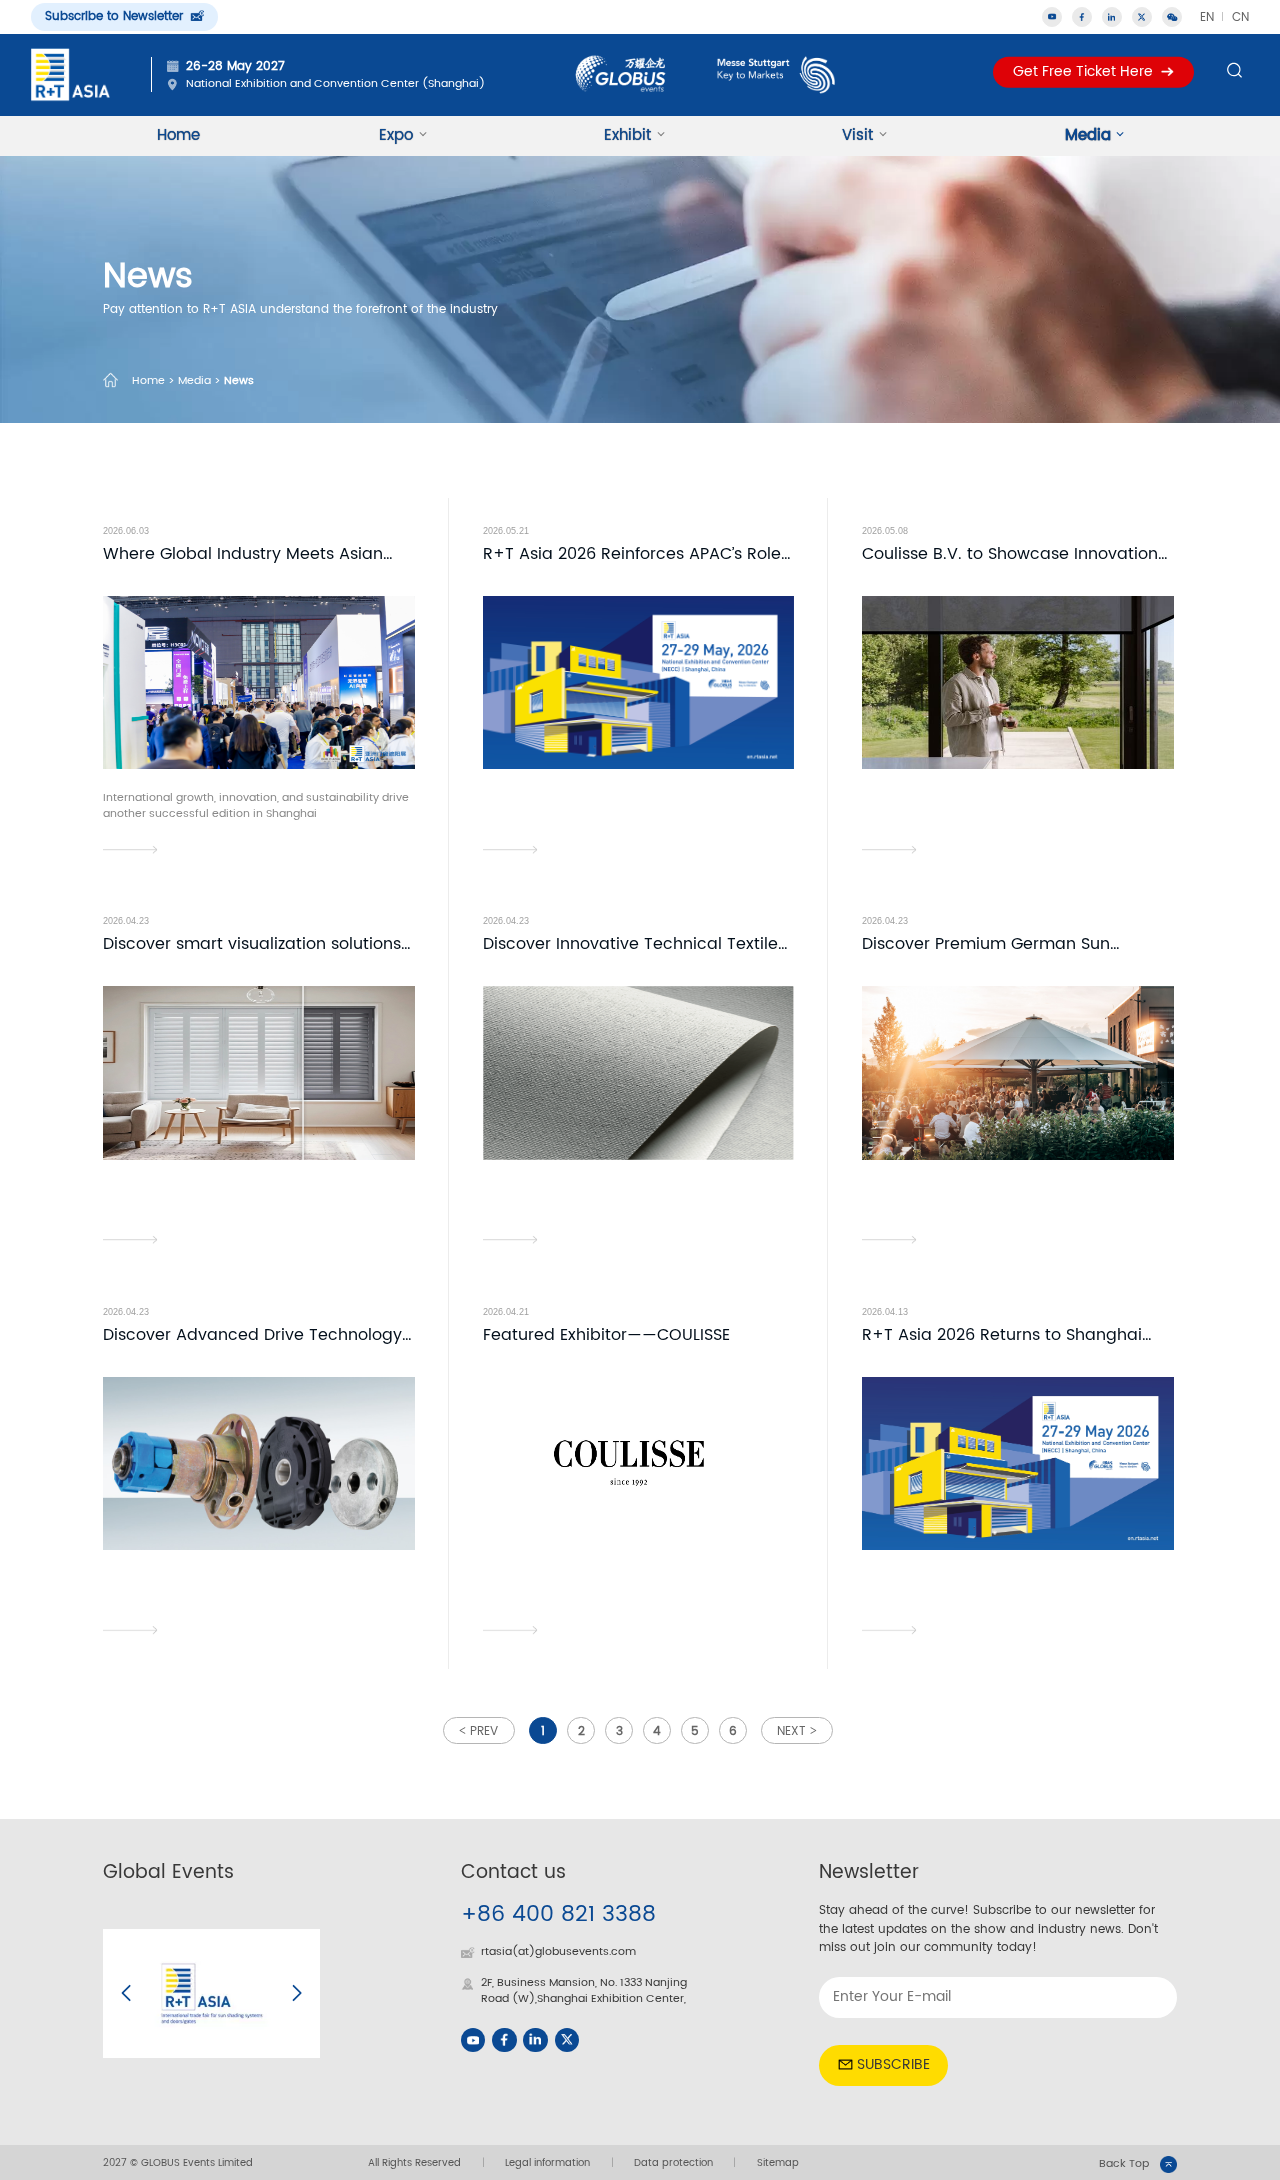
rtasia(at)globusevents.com (558, 1952)
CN (1240, 17)
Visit (857, 135)
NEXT (791, 1731)
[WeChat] (1172, 17)
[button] (126, 1993)
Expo (396, 135)
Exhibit (627, 135)
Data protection (673, 2163)
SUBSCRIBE (893, 2065)
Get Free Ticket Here (1083, 71)
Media (1088, 135)
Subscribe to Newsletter (114, 16)
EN (1207, 17)
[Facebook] (504, 2040)
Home (178, 135)
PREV (484, 1731)
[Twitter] (1142, 17)
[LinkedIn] (535, 2040)
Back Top (1124, 2164)
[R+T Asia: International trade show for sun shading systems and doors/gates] (70, 74)
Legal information (547, 2163)
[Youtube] (473, 2040)
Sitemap (778, 2163)
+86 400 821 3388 (558, 1914)
